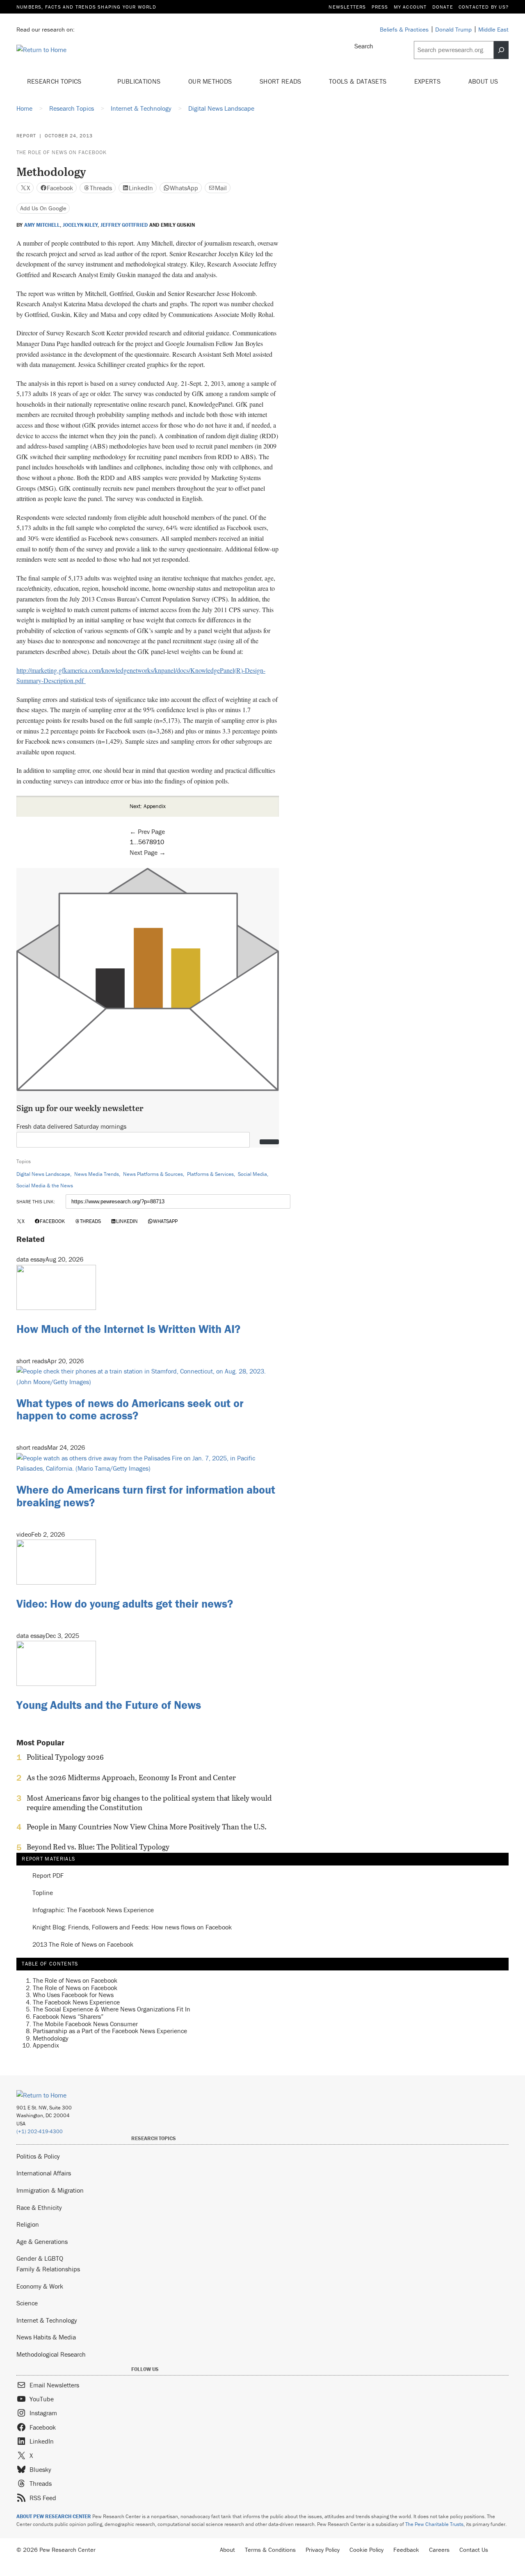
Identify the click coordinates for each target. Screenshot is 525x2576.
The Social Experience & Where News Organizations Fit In (112, 2009)
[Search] (501, 50)
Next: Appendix (148, 806)
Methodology (51, 2038)
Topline (43, 1893)
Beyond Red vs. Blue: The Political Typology (98, 1847)
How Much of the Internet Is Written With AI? (128, 1329)
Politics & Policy (38, 2156)
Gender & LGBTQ (40, 2258)
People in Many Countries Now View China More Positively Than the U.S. (147, 1827)
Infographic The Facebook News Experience (93, 1910)
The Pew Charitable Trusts (434, 2524)
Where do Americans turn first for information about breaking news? (146, 1496)
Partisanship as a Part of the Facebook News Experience (110, 2031)
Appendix (46, 2045)
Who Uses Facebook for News (73, 1995)
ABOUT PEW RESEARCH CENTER (54, 2516)
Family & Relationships (48, 2269)
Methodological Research (51, 2354)
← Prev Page (147, 831)
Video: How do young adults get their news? (125, 1603)
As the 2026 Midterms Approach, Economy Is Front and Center (131, 1778)
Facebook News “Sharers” (68, 2016)
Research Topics (55, 81)
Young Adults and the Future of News (109, 1705)
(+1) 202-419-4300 (40, 2131)
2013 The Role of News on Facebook (83, 1945)
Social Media (252, 1174)
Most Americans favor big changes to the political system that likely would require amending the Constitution (149, 1803)
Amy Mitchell (42, 225)
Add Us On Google (43, 208)
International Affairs (44, 2173)
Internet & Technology (47, 2320)
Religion (28, 2224)
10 (160, 842)
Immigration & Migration (50, 2190)
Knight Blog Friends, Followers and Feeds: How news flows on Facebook (132, 1927)
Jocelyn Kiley (80, 225)
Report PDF (48, 1876)
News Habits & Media (46, 2337)
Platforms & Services (210, 1174)
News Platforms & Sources (153, 1174)
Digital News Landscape (43, 1174)
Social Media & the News (45, 1186)
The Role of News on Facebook (62, 152)
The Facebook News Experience (76, 2002)
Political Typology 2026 (65, 1757)
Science (27, 2303)
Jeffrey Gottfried (124, 225)
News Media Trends (97, 1174)
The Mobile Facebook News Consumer (85, 2024)
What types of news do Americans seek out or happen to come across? (130, 1409)
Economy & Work (40, 2286)
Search (364, 46)
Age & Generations (42, 2241)
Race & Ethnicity (39, 2207)
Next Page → (148, 852)
